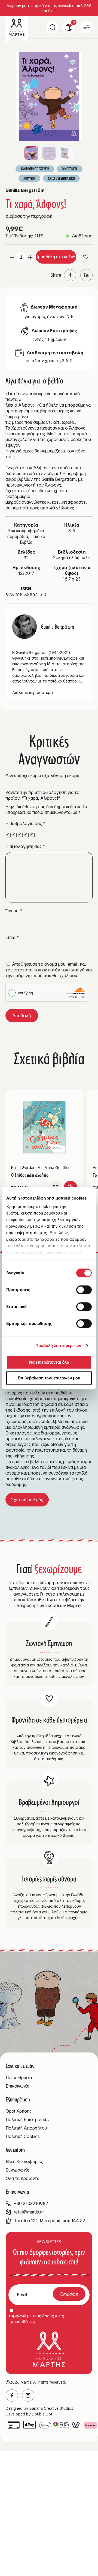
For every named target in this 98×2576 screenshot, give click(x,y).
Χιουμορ (29, 178)
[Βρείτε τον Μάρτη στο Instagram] (28, 2395)
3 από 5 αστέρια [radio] (20, 835)
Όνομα (14, 911)
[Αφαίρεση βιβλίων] (12, 257)
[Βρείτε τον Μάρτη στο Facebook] (12, 2395)
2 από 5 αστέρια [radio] (14, 835)
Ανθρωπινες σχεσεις (35, 169)
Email (12, 937)
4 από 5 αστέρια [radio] (26, 835)
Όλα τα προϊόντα (23, 2178)
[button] (49, 96)
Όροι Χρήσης (19, 2111)
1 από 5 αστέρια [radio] (8, 835)
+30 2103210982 (31, 2204)
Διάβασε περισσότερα (33, 693)
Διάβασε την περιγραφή (29, 216)
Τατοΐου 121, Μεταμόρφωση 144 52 (50, 2221)
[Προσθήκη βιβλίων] (30, 257)
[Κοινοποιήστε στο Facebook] (70, 275)
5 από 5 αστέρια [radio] (32, 835)
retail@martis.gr (29, 2212)
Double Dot (42, 2414)
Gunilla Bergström (25, 190)
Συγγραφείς (17, 2170)
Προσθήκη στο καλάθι (56, 257)
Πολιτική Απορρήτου (26, 2128)
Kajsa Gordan (23, 1168)
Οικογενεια (70, 169)
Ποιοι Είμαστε (19, 2078)
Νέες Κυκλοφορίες (24, 2162)
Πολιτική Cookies (23, 2136)
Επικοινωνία (18, 2086)
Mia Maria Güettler (54, 1168)
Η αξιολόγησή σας (25, 846)
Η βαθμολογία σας (25, 824)
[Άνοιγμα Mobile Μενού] (86, 27)
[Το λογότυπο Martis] (17, 27)
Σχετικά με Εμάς (27, 1500)
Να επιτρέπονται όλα (49, 1362)
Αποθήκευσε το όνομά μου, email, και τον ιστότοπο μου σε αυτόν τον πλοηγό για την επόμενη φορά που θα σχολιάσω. (49, 970)
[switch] (84, 1290)
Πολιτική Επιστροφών (28, 2120)
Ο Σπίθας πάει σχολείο (30, 1175)
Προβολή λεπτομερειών (58, 1346)
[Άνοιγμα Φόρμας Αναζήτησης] (52, 27)
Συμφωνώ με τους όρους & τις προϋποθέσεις (36, 2319)
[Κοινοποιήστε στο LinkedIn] (86, 275)
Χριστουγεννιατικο (61, 178)
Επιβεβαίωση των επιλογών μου (49, 1378)
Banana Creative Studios (51, 2408)
